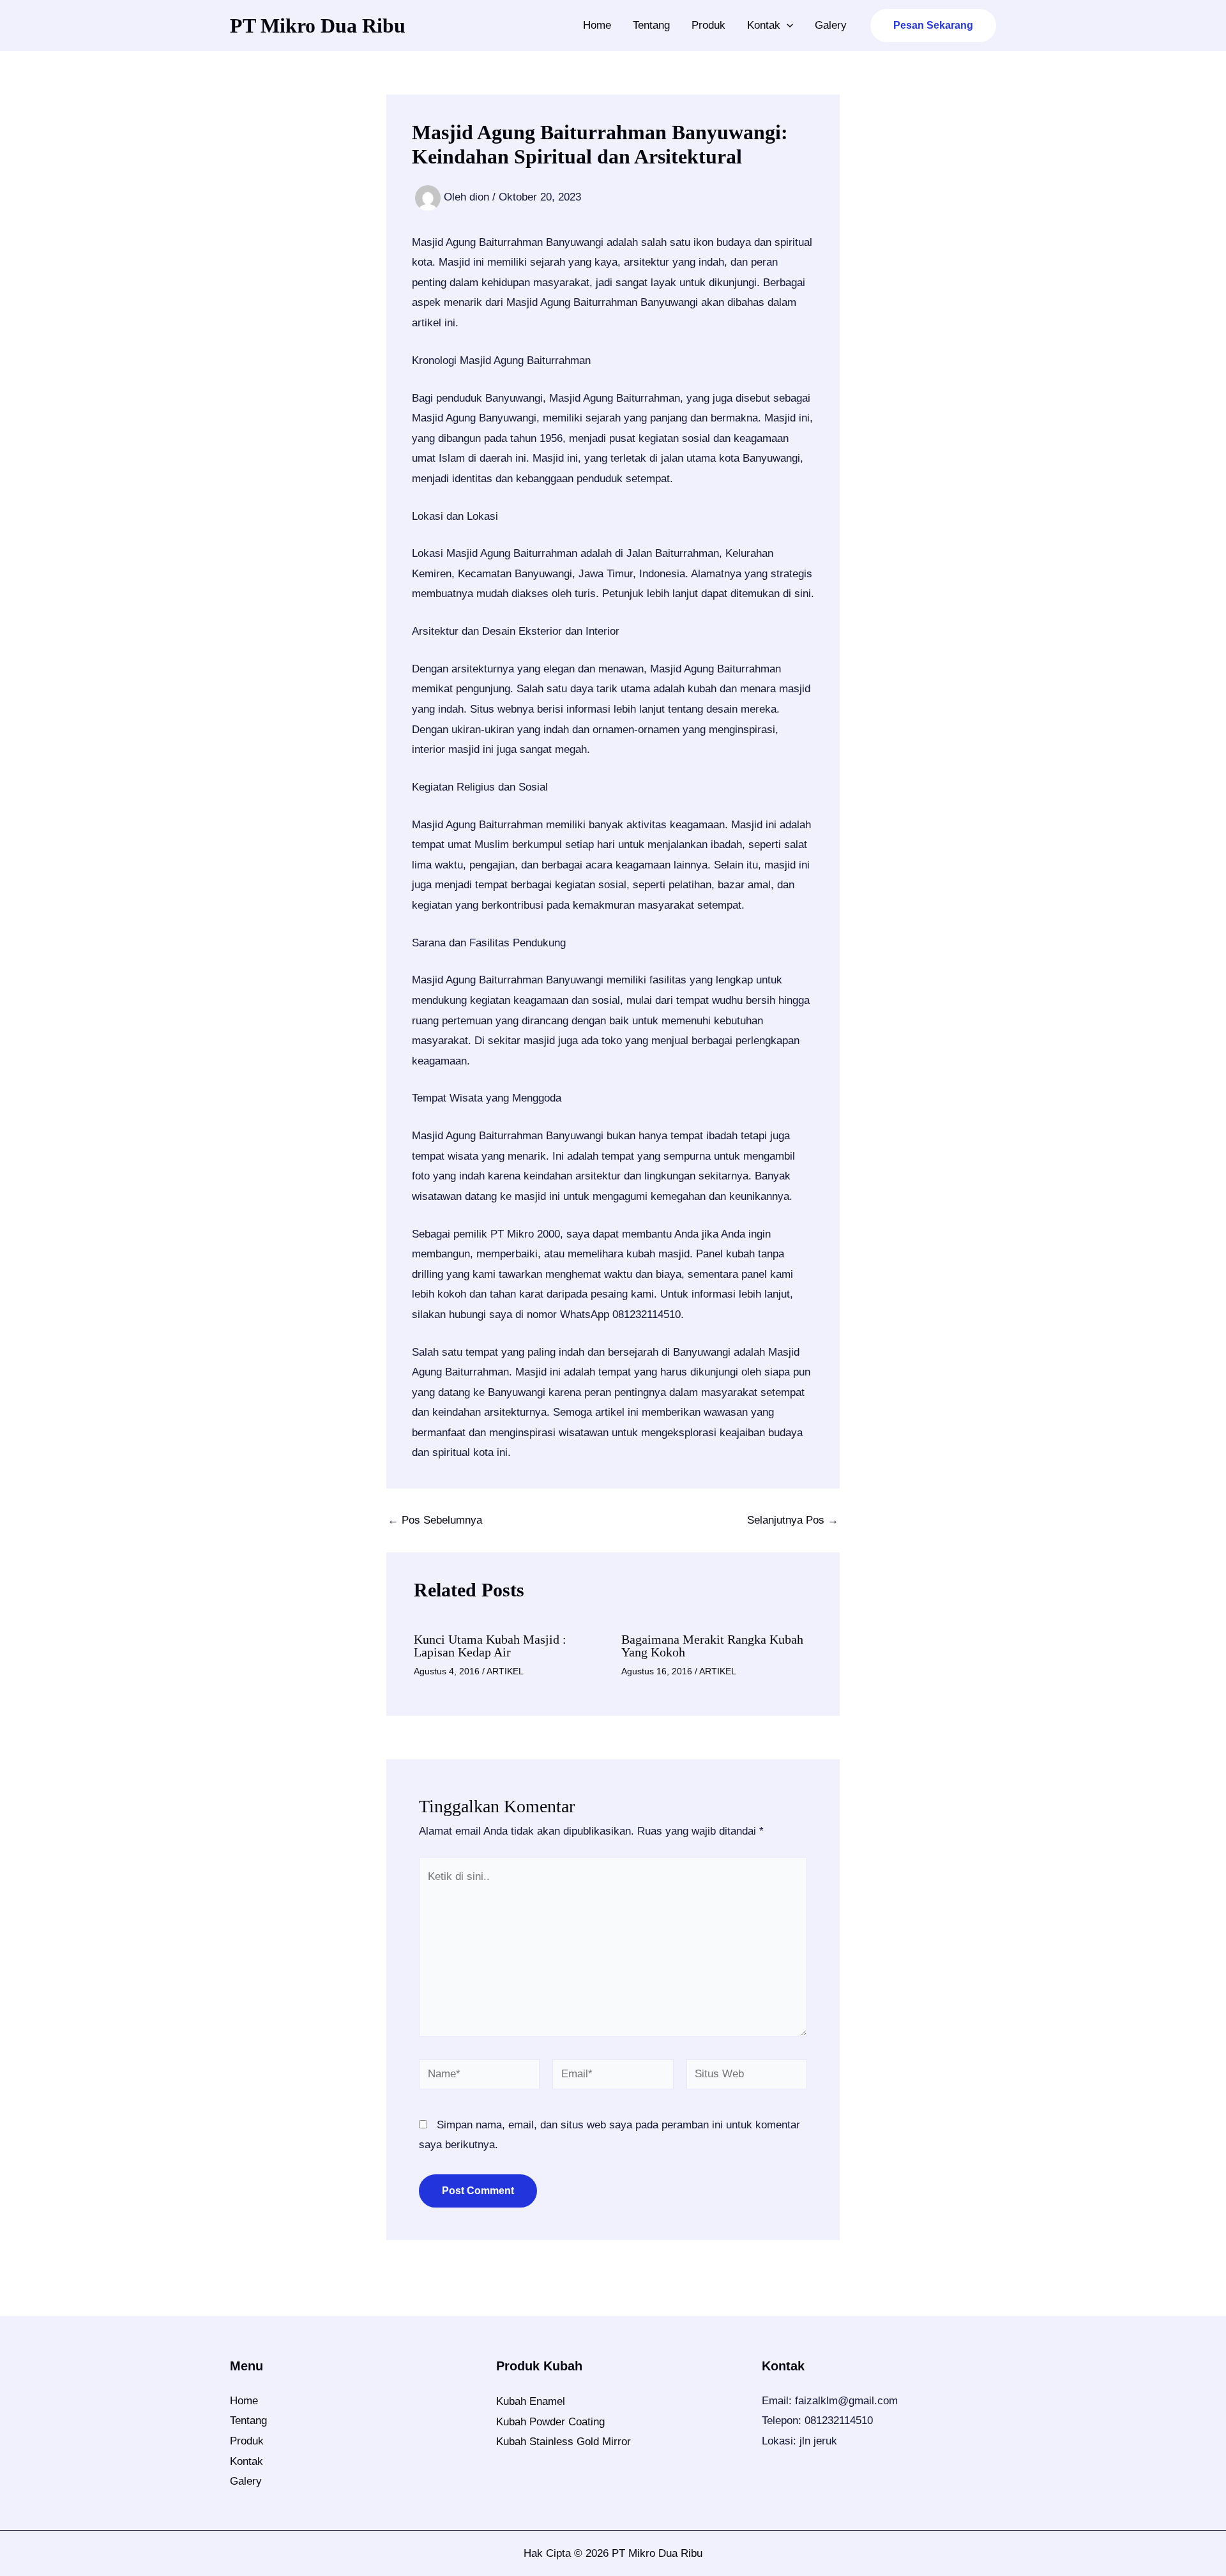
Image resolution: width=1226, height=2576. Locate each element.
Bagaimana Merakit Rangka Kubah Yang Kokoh (712, 1646)
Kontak (764, 25)
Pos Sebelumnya (435, 1520)
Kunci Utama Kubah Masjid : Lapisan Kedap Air (490, 1646)
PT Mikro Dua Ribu (318, 26)
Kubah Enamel (531, 2401)
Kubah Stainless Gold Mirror (564, 2442)
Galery (831, 25)
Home (597, 25)
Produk (708, 25)
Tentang (651, 25)
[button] (787, 26)
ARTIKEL (505, 1671)
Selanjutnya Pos (793, 1520)
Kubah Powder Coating (550, 2422)
